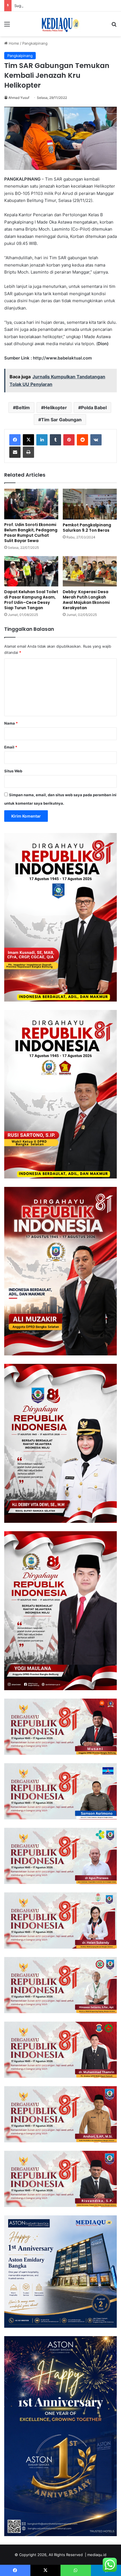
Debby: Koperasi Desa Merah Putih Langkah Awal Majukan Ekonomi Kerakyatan (86, 600)
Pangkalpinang (35, 43)
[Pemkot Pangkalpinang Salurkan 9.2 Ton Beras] (90, 504)
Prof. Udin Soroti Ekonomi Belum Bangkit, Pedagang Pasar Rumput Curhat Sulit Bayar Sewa (31, 533)
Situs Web (13, 771)
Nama (11, 723)
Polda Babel (94, 408)
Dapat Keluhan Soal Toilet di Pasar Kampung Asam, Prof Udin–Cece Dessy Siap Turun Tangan (31, 600)
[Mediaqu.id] (60, 24)
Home (13, 43)
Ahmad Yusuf (19, 98)
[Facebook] (15, 440)
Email (11, 747)
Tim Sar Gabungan (61, 420)
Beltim (23, 408)
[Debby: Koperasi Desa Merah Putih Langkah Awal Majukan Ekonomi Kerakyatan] (90, 571)
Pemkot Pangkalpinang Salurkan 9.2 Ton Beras (87, 528)
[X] (28, 440)
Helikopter (55, 408)
